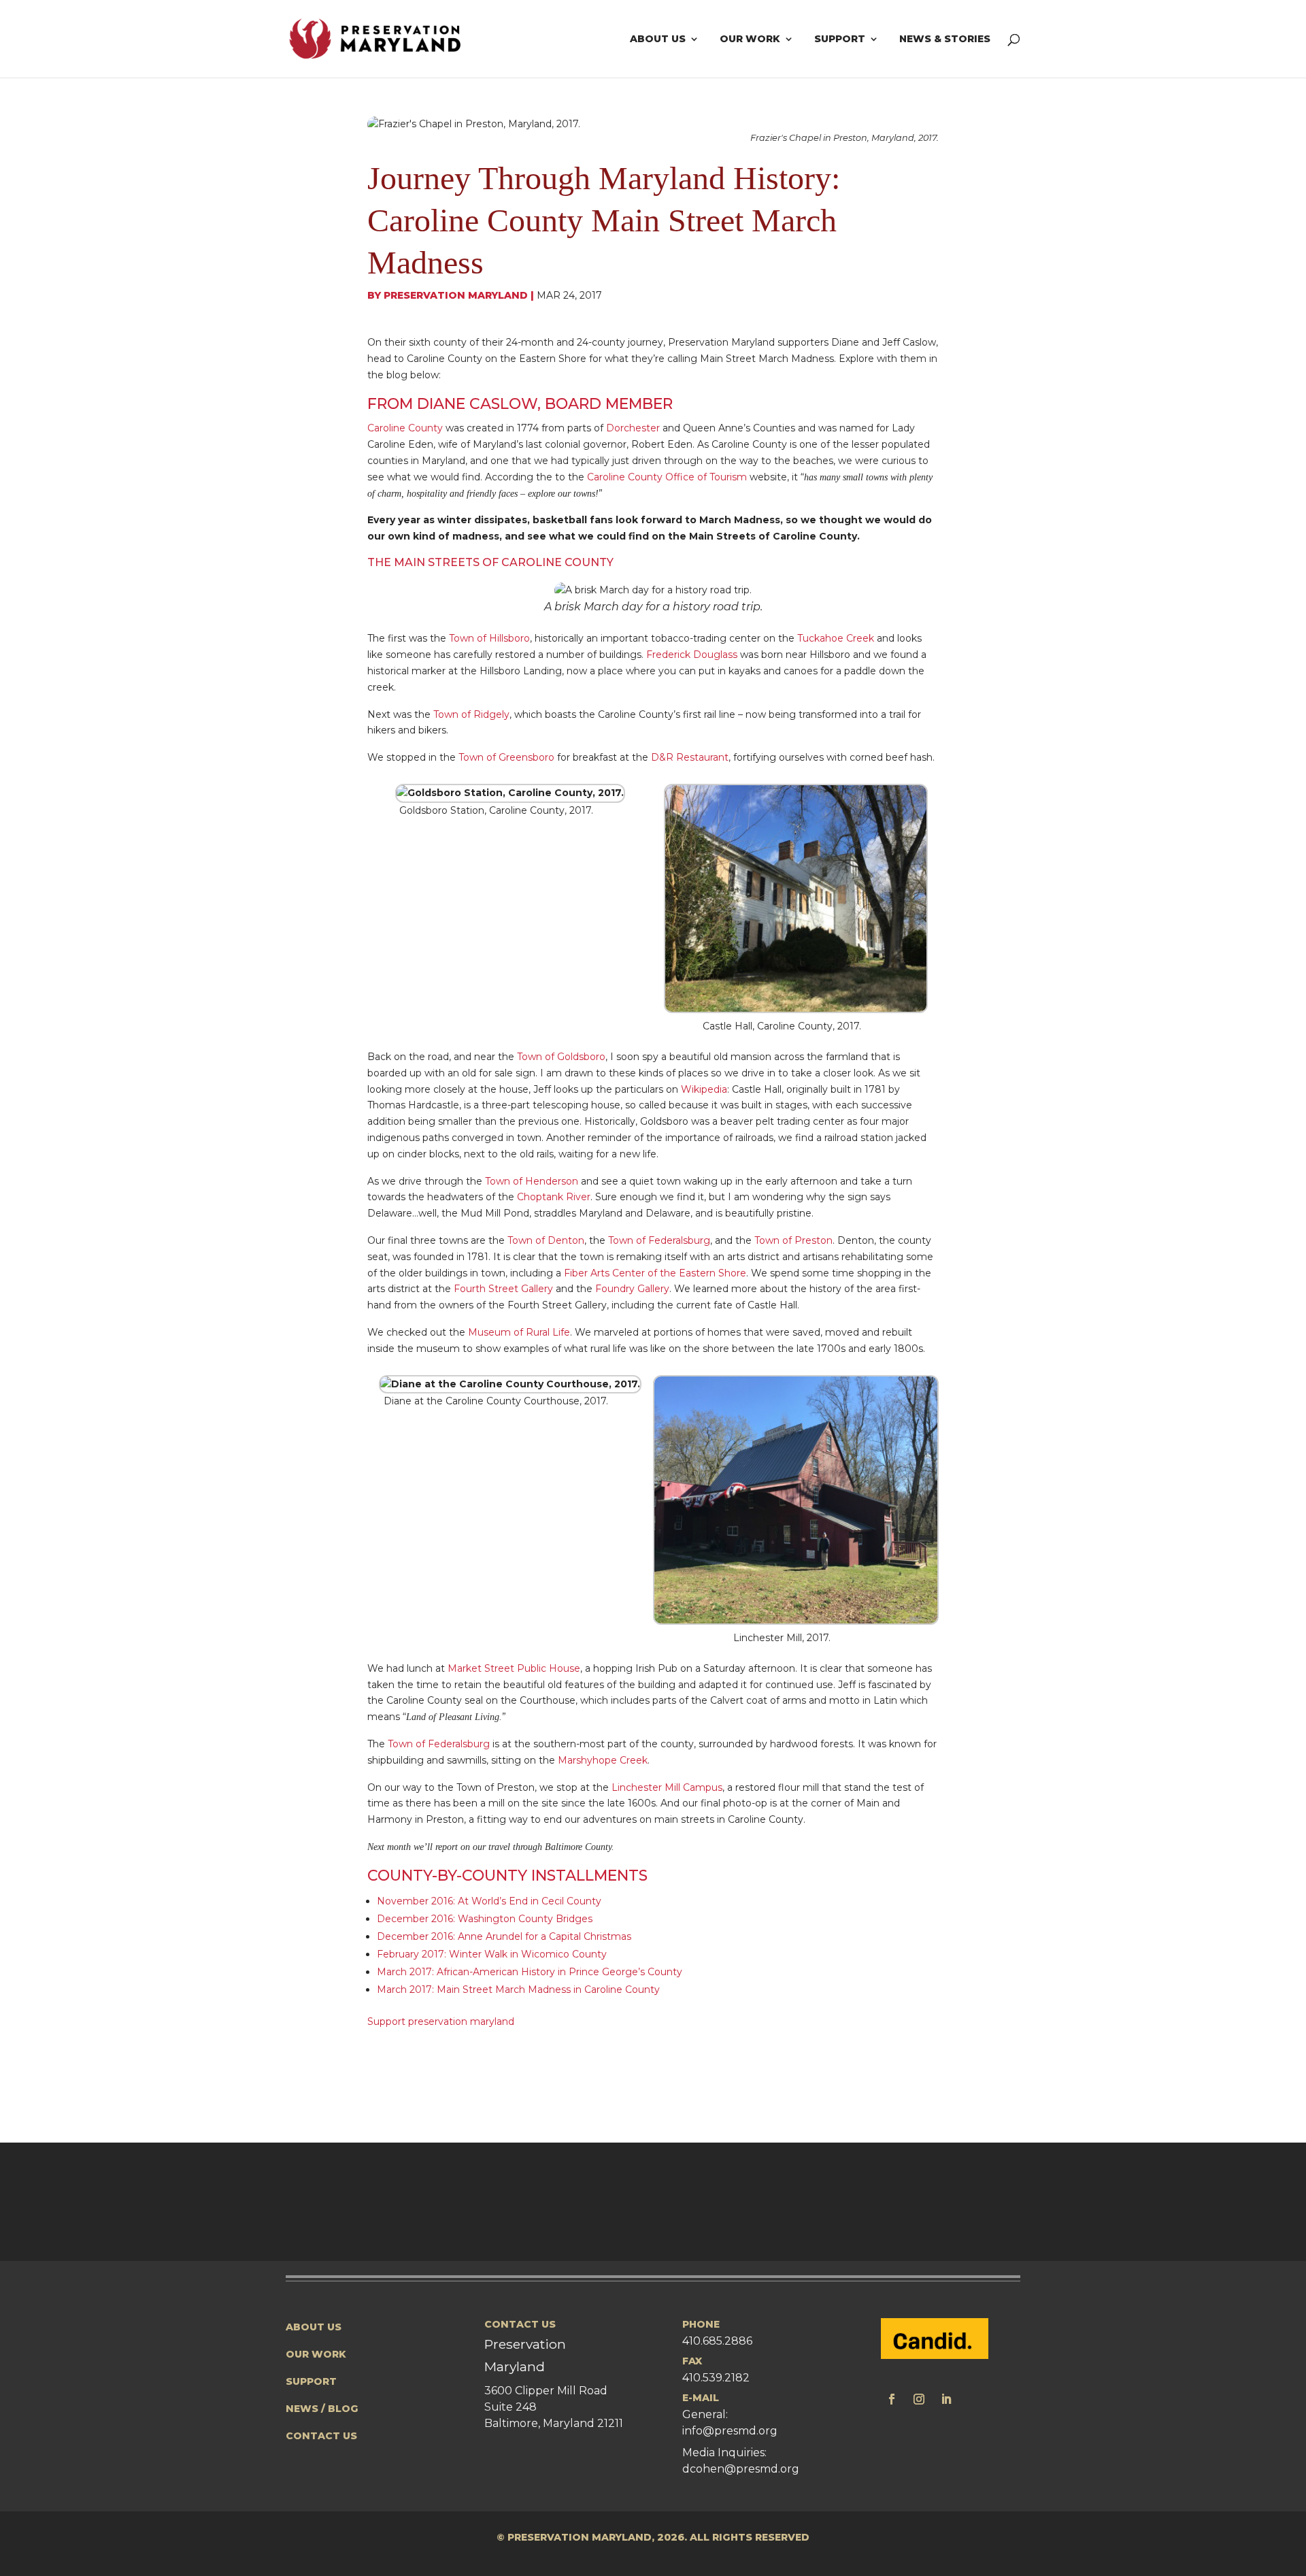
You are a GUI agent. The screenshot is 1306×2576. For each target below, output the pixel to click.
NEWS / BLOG (322, 2409)
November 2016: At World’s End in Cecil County (489, 1901)
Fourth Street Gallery (503, 1289)
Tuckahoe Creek (836, 638)
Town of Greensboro (506, 757)
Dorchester (633, 428)
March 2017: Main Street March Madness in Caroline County (518, 1989)
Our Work (750, 39)
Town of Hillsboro (489, 638)
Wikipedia (704, 1089)
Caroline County (405, 428)
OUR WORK (316, 2354)
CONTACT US (321, 2436)
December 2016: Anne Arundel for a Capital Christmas (504, 1936)
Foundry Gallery (632, 1289)
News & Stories (945, 39)
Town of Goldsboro (561, 1057)
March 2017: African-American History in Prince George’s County (530, 1972)
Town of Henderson (532, 1181)
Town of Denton (546, 1240)
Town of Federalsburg (659, 1240)
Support (840, 39)
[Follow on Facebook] (892, 2399)
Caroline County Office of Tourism (667, 477)
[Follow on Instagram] (919, 2399)
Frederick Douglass (692, 655)
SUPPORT (311, 2381)
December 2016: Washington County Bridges (485, 1919)
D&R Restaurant (690, 757)
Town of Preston (793, 1240)
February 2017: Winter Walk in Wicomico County (492, 1954)
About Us (658, 39)
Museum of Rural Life (519, 1332)
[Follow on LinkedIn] (946, 2399)
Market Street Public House (514, 1668)
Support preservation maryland (441, 2021)
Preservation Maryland (456, 295)
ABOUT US (314, 2327)
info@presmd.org (730, 2431)
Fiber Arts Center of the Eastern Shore (655, 1273)
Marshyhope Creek (603, 1760)
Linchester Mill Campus (667, 1787)
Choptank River (554, 1197)
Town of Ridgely (471, 714)
